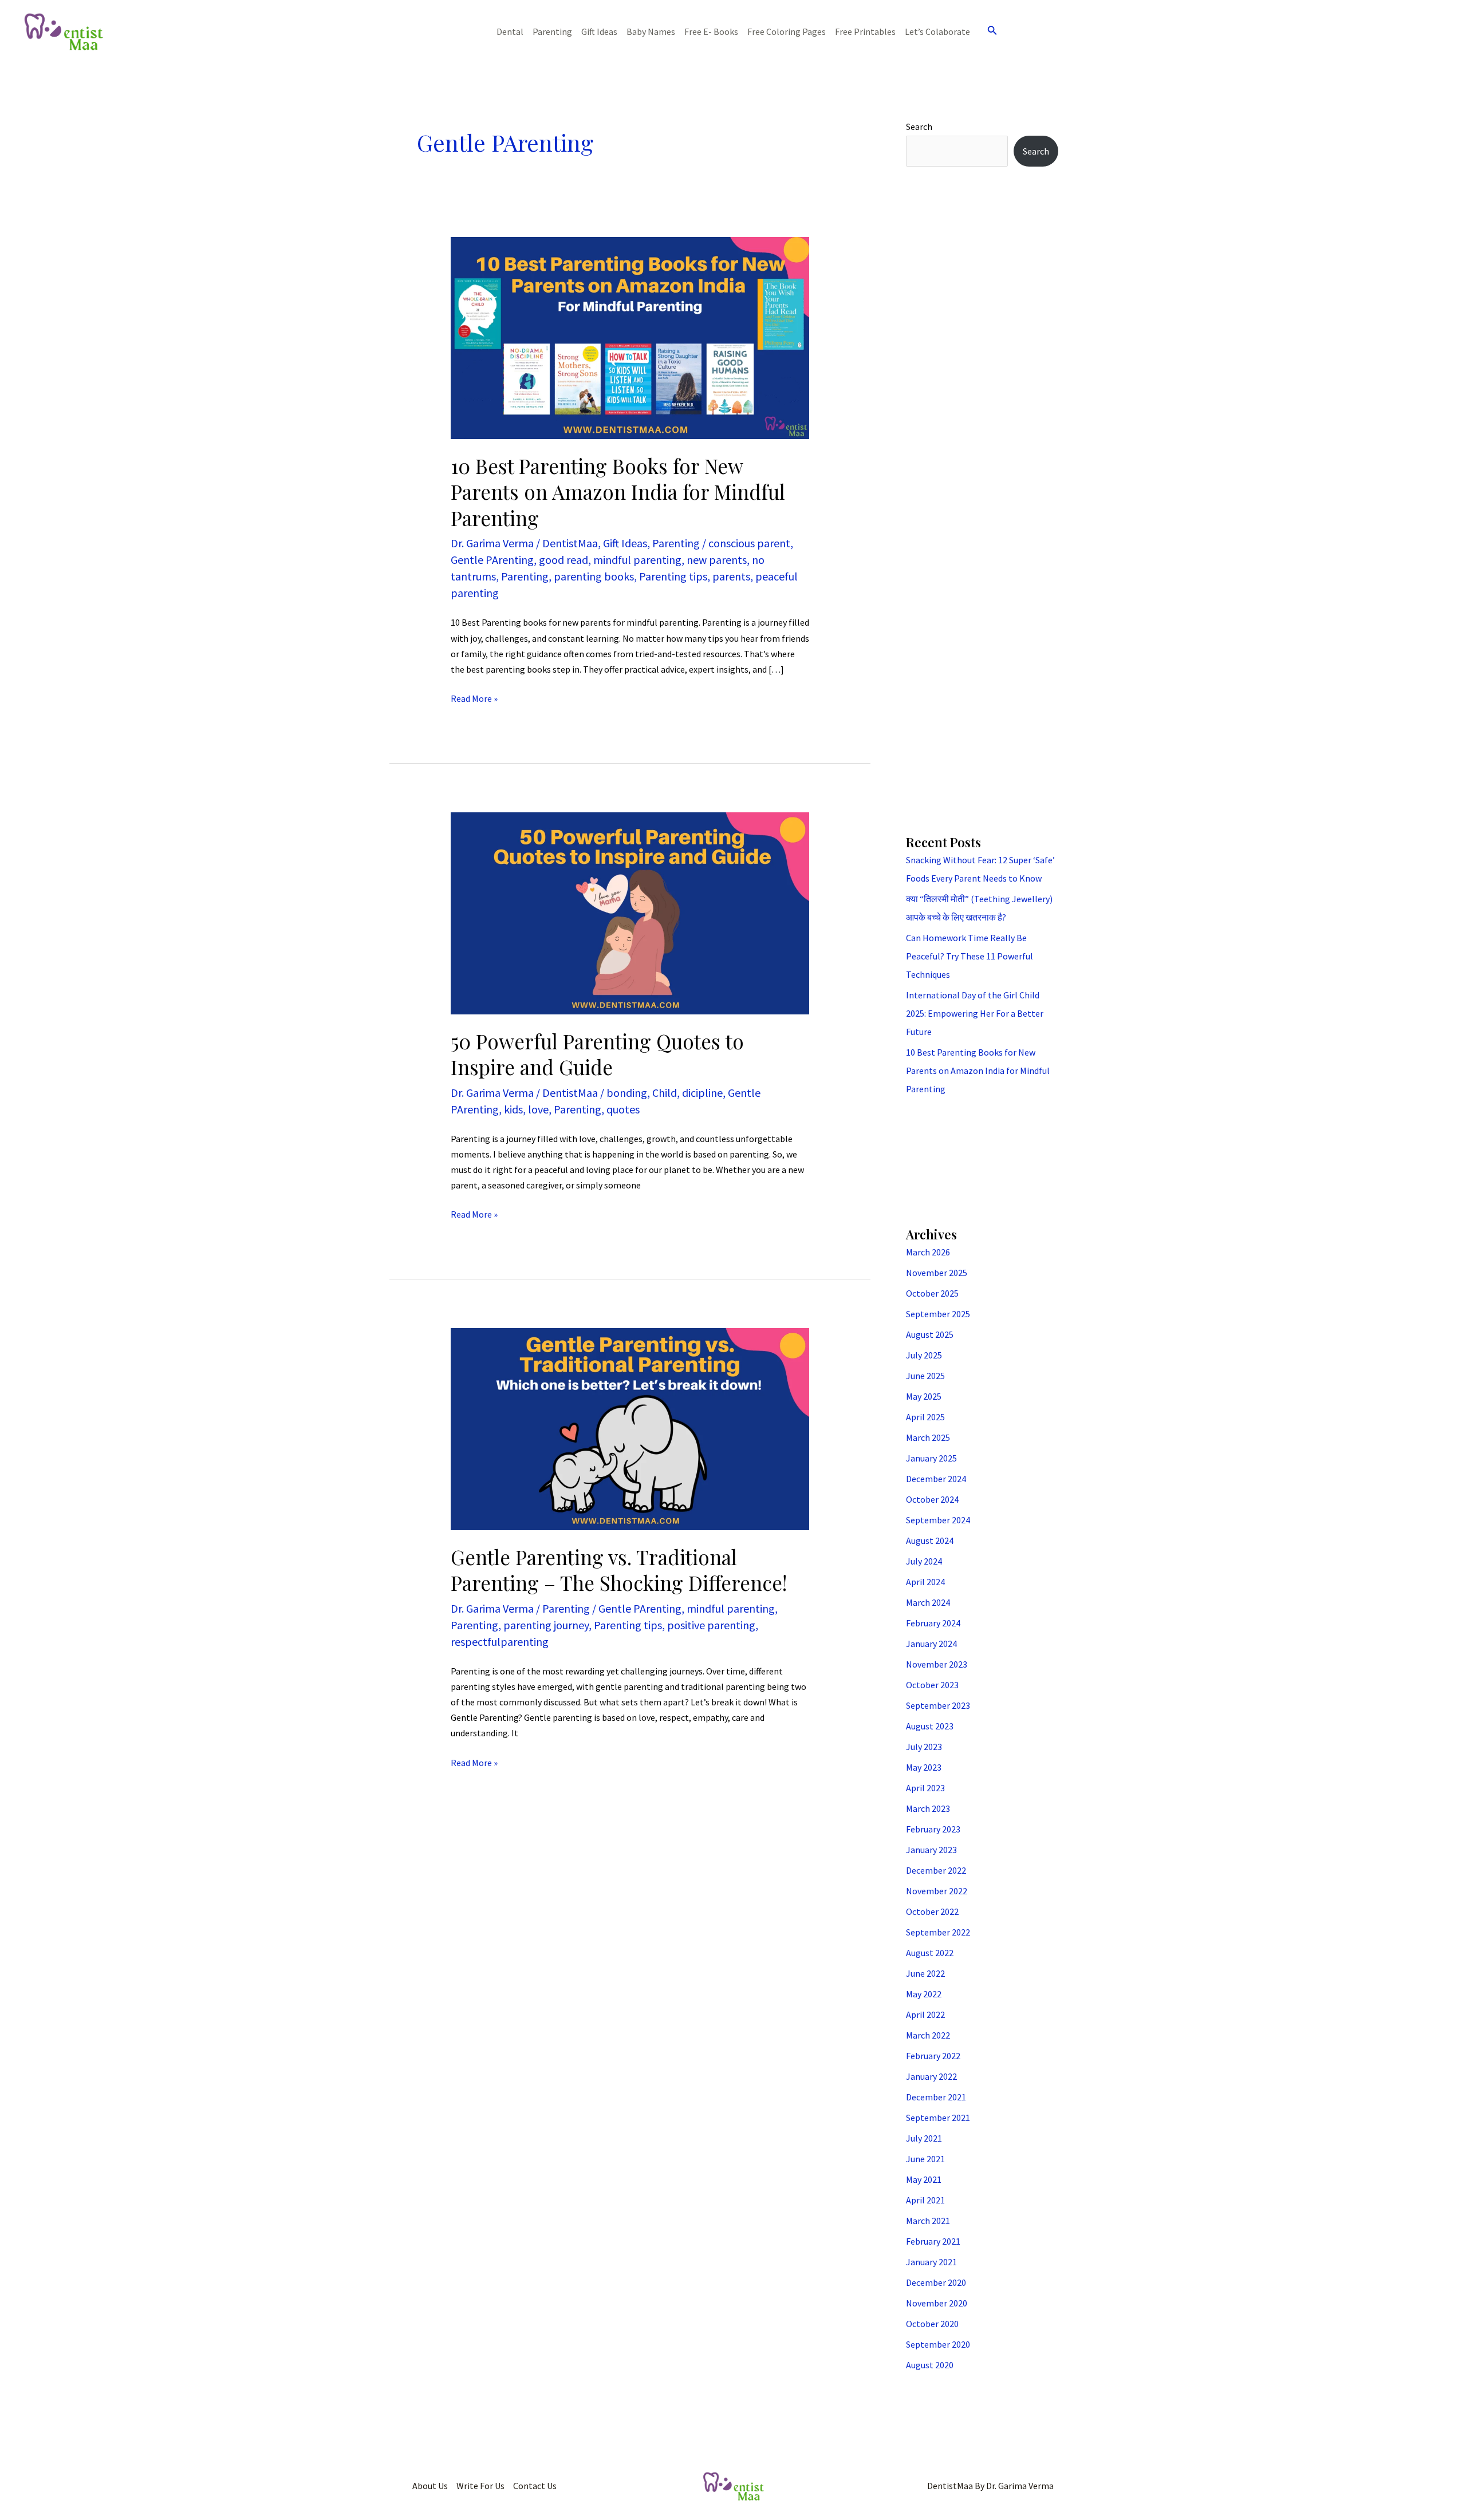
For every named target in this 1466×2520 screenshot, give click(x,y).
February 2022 (933, 2056)
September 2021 (938, 2118)
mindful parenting (637, 560)
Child (665, 1093)
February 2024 (933, 1623)
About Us (430, 2486)
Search (919, 127)
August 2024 (930, 1541)
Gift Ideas (599, 31)
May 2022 (924, 1994)
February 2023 (933, 1829)
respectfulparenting (500, 1642)
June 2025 (925, 1376)
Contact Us (535, 2486)
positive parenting (711, 1625)
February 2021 (933, 2241)
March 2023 (928, 1808)
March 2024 (928, 1602)
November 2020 (937, 2303)
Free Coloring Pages (787, 31)
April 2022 (925, 2015)
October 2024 (932, 1499)
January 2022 (931, 2076)
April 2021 (925, 2200)
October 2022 (932, 1911)
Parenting (552, 31)
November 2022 (937, 1891)
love (538, 1109)
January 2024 (931, 1644)
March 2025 (928, 1437)
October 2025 (932, 1293)
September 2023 (938, 1705)
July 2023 (924, 1747)
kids (513, 1109)
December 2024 (936, 1479)
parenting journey (546, 1625)
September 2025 (938, 1314)
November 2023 (937, 1664)
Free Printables (865, 31)
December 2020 (936, 2282)
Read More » (474, 698)
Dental (510, 31)
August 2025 (930, 1334)
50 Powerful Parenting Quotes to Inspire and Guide (597, 1054)
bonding (627, 1093)
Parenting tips (673, 576)
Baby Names (651, 31)
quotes (623, 1109)
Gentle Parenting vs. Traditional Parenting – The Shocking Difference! (619, 1570)
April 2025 (925, 1417)
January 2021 (931, 2262)
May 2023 (924, 1767)
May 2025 (924, 1396)
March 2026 (928, 1252)
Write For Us (480, 2486)
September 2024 (938, 1520)
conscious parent (749, 543)
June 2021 (925, 2159)
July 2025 (924, 1355)
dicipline (702, 1093)
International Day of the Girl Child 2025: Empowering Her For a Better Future (975, 1013)
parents (731, 576)
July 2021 (924, 2138)
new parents (717, 560)
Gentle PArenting (492, 560)
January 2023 (931, 1850)
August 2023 (930, 1726)
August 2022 (930, 1953)
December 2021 (936, 2097)
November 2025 (937, 1273)
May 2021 (924, 2179)
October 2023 (932, 1685)
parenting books (594, 576)
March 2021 (928, 2221)
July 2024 (924, 1561)
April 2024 (925, 1582)
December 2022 (936, 1870)
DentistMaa (570, 543)
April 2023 (925, 1788)
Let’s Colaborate (937, 31)
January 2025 (931, 1458)
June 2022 (925, 1973)
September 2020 (938, 2344)
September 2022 (938, 1932)
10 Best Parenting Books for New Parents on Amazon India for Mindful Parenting (618, 492)
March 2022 (928, 2035)
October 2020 (932, 2324)
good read (563, 560)
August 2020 (930, 2365)
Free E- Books (711, 31)
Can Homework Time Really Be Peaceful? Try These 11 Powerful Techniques (970, 956)
